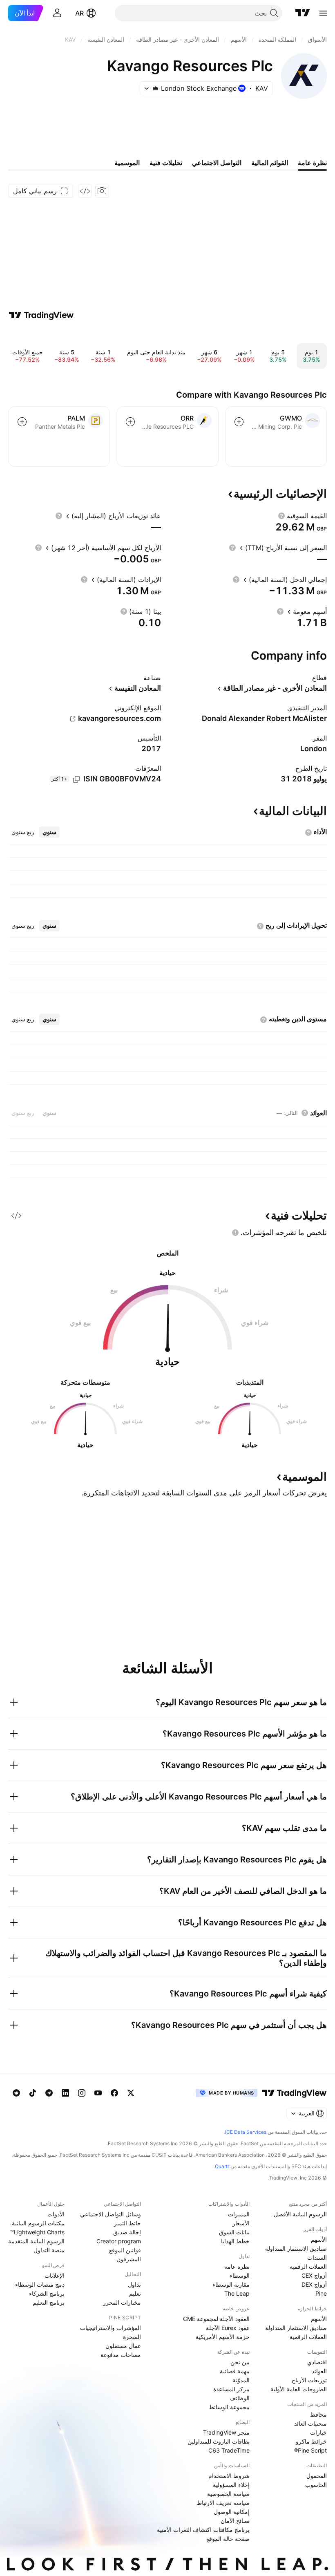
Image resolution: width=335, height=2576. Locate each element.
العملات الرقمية (308, 2266)
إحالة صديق (127, 2232)
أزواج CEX (314, 2275)
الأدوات (56, 2214)
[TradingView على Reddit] (16, 2093)
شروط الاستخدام (229, 2476)
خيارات (318, 2432)
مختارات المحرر (122, 2302)
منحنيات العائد (310, 2423)
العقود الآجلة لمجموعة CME (216, 2319)
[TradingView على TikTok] (33, 2093)
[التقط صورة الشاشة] (102, 191)
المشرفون (129, 2259)
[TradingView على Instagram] (82, 2093)
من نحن (240, 2362)
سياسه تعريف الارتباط (223, 2503)
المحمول (317, 2476)
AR (79, 13)
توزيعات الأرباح (309, 2380)
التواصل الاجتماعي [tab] (217, 163)
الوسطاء (240, 2275)
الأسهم (319, 2239)
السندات (317, 2257)
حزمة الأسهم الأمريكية (223, 2337)
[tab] (49, 832)
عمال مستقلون (123, 2346)
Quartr (222, 2166)
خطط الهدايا (235, 2241)
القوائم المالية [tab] (270, 163)
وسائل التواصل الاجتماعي (111, 2214)
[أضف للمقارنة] (239, 422)
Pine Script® (310, 2450)
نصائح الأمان (235, 2521)
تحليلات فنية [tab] (166, 163)
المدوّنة (241, 2380)
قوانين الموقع (125, 2250)
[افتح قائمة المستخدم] (57, 13)
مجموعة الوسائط (229, 2407)
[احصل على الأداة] (85, 191)
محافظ (318, 2414)
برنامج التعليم (49, 2302)
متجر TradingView (226, 2432)
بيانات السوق (234, 2232)
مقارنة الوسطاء (231, 2284)
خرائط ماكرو (311, 2441)
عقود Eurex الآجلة (228, 2328)
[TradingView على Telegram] (49, 2093)
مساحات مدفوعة (121, 2355)
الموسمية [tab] (127, 163)
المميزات (239, 2214)
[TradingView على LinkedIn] (65, 2093)
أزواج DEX (314, 2284)
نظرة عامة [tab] (312, 163)
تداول (134, 2284)
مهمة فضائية (235, 2371)
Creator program (119, 2241)
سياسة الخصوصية (228, 2494)
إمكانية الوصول (232, 2512)
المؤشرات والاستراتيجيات (111, 2328)
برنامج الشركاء (47, 2293)
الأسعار (241, 2223)
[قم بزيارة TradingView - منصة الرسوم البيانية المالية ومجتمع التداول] (41, 315)
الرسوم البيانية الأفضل (300, 2214)
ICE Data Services (246, 2132)
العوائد (319, 2371)
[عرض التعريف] (281, 516)
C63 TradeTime (229, 2450)
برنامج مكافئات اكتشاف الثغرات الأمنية (203, 2530)
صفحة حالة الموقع (228, 2539)
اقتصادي (317, 2362)
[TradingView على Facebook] (114, 2093)
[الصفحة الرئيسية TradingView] (303, 13)
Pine (321, 2293)
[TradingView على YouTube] (98, 2093)
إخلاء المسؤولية (231, 2485)
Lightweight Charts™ (37, 2232)
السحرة (132, 2337)
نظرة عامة (237, 2266)
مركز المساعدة (231, 2389)
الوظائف (240, 2398)
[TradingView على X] (131, 2093)
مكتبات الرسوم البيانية (38, 2223)
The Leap (237, 2293)
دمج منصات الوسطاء (40, 2284)
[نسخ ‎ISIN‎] (76, 779)
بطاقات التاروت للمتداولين (219, 2441)
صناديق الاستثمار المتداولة (296, 2248)
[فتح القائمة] (323, 13)
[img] (156, 88)
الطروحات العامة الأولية (299, 2389)
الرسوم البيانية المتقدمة (36, 2241)
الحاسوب (316, 2485)
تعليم (135, 2293)
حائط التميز (127, 2223)
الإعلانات (55, 2275)
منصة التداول (49, 2250)
